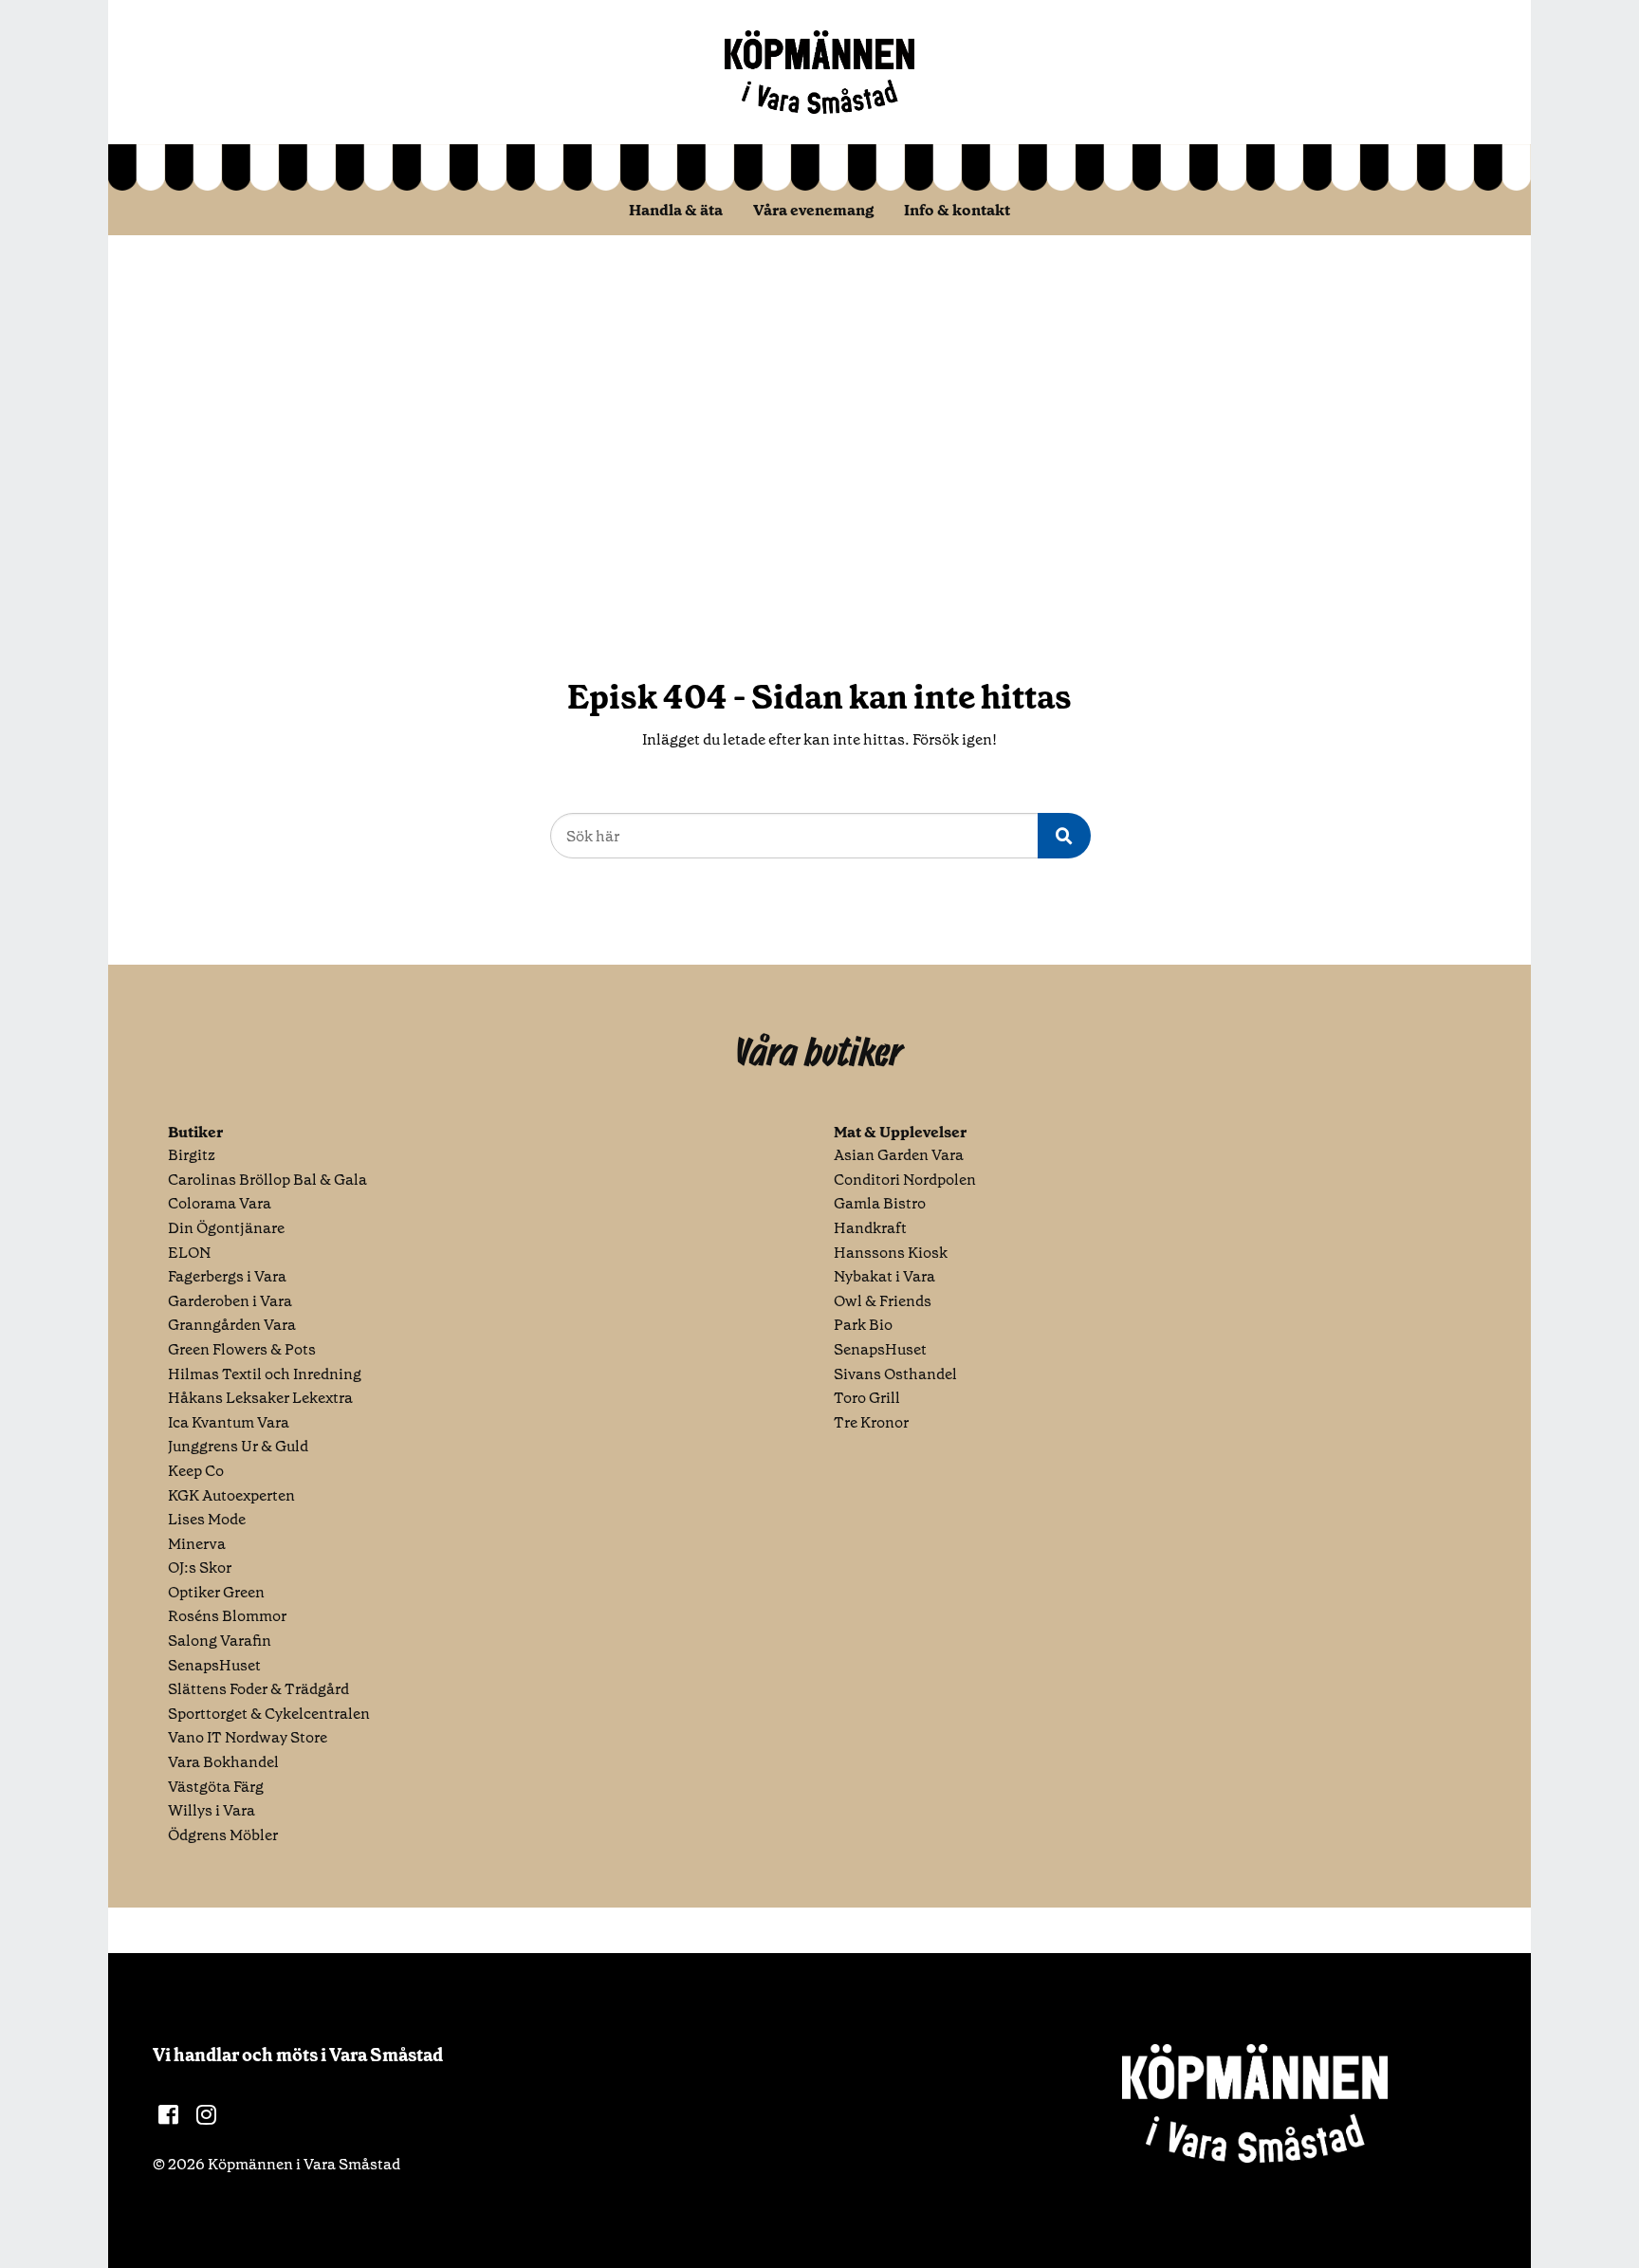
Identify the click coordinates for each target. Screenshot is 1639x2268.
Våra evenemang (813, 210)
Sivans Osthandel (895, 1374)
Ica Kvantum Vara (229, 1422)
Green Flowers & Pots (242, 1349)
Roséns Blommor (227, 1616)
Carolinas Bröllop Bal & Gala (267, 1180)
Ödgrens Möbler (223, 1835)
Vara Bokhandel (223, 1762)
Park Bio (863, 1325)
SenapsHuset (214, 1665)
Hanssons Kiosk (891, 1253)
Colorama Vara (220, 1203)
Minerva (197, 1544)
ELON (189, 1253)
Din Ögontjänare (226, 1228)
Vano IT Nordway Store (248, 1737)
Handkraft (870, 1228)
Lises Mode (207, 1519)
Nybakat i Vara (884, 1276)
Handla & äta (676, 210)
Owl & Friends (883, 1301)
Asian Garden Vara (899, 1155)
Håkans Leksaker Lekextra (260, 1398)
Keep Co (196, 1471)
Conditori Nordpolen (905, 1180)
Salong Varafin (220, 1641)
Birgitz (192, 1155)
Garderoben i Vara (230, 1301)
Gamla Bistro (880, 1203)
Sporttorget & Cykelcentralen (269, 1714)
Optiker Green (216, 1592)
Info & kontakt (957, 210)
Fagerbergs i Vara (227, 1276)
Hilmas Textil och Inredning (265, 1374)
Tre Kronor (871, 1422)
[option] (819, 425)
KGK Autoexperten (231, 1495)
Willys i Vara (212, 1810)
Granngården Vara (232, 1325)
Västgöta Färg (216, 1787)
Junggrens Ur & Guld (238, 1446)
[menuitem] (676, 210)
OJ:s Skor (200, 1567)
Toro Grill (867, 1398)
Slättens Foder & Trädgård (258, 1689)
